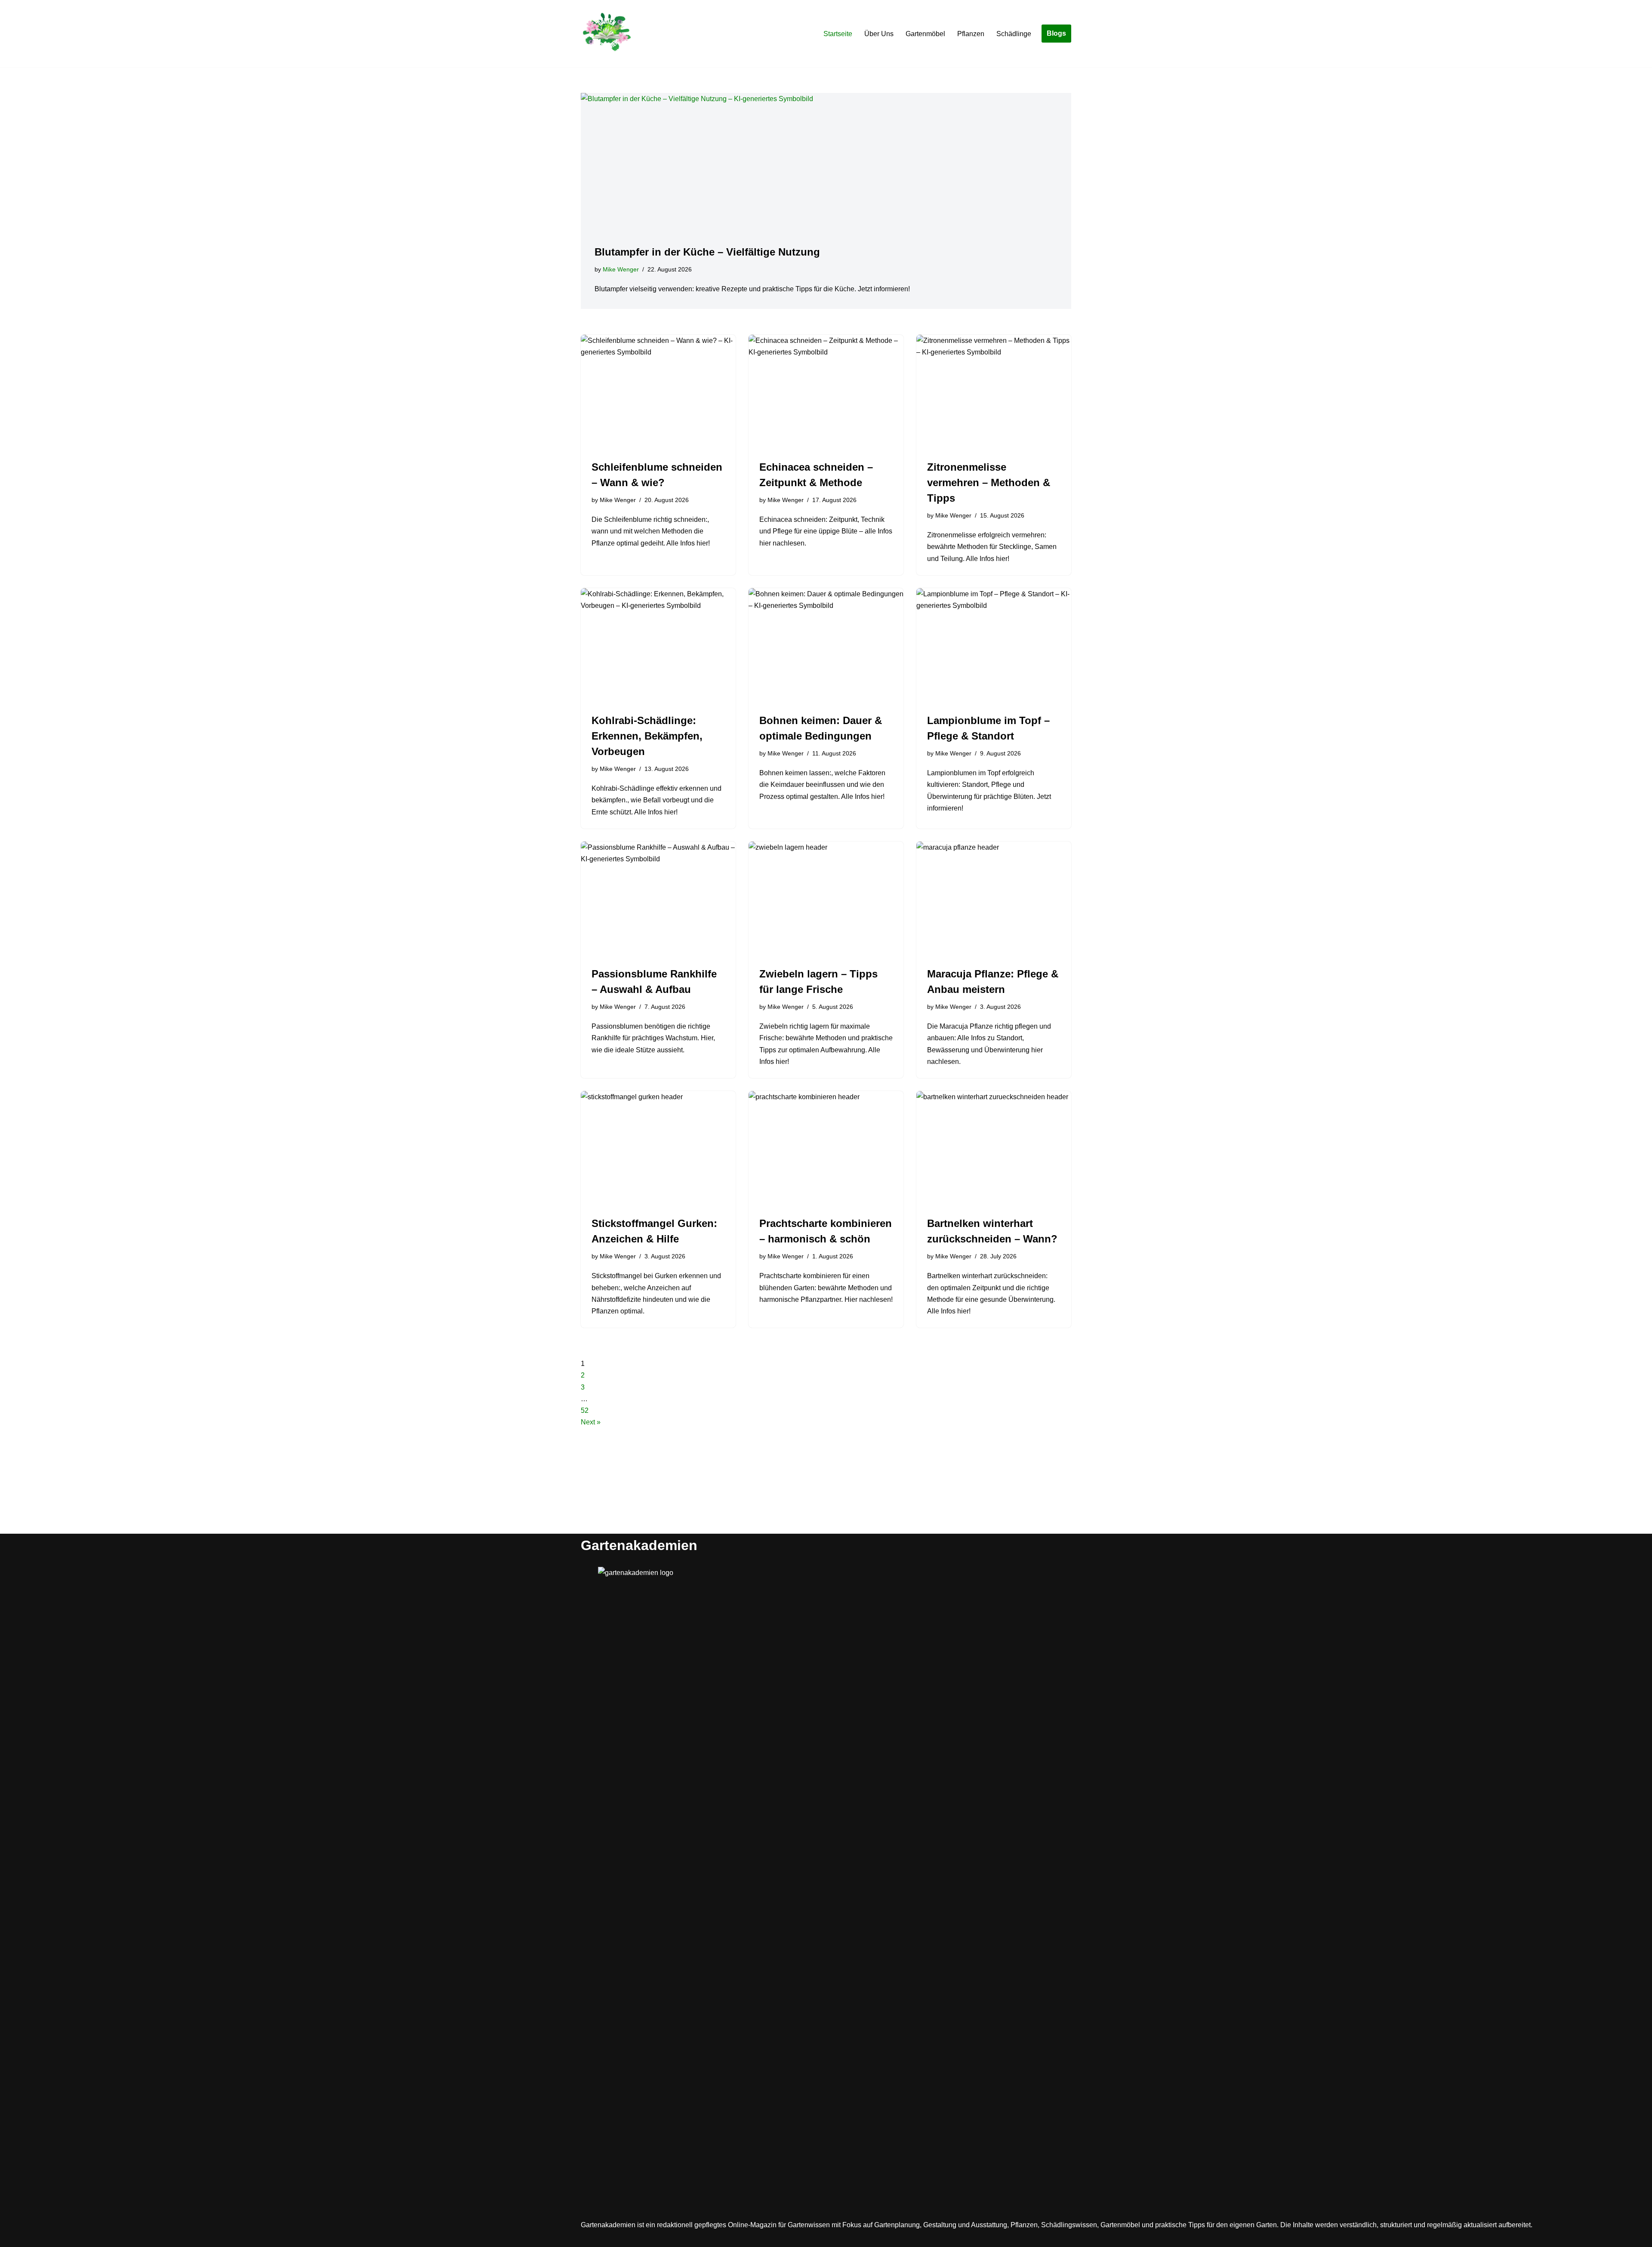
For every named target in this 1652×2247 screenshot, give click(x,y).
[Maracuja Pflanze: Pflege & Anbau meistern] (994, 900)
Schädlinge (1014, 34)
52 (585, 1410)
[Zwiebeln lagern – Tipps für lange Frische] (826, 900)
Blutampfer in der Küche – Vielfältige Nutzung (707, 252)
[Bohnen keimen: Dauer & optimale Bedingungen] (826, 646)
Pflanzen (971, 34)
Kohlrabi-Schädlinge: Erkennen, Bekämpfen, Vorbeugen (647, 736)
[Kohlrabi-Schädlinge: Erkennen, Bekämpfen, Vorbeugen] (658, 646)
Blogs (1056, 33)
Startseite (838, 34)
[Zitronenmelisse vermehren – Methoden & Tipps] (994, 393)
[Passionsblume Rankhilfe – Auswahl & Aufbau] (658, 900)
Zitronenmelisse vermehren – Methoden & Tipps (989, 482)
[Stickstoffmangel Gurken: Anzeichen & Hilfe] (658, 1149)
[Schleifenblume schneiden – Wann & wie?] (658, 393)
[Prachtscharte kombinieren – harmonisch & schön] (826, 1149)
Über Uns (879, 34)
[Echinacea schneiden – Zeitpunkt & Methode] (826, 393)
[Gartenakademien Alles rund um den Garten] (607, 34)
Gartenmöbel (925, 34)
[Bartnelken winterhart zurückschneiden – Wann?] (994, 1149)
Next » (591, 1422)
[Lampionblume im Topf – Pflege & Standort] (994, 646)
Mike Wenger (621, 269)
